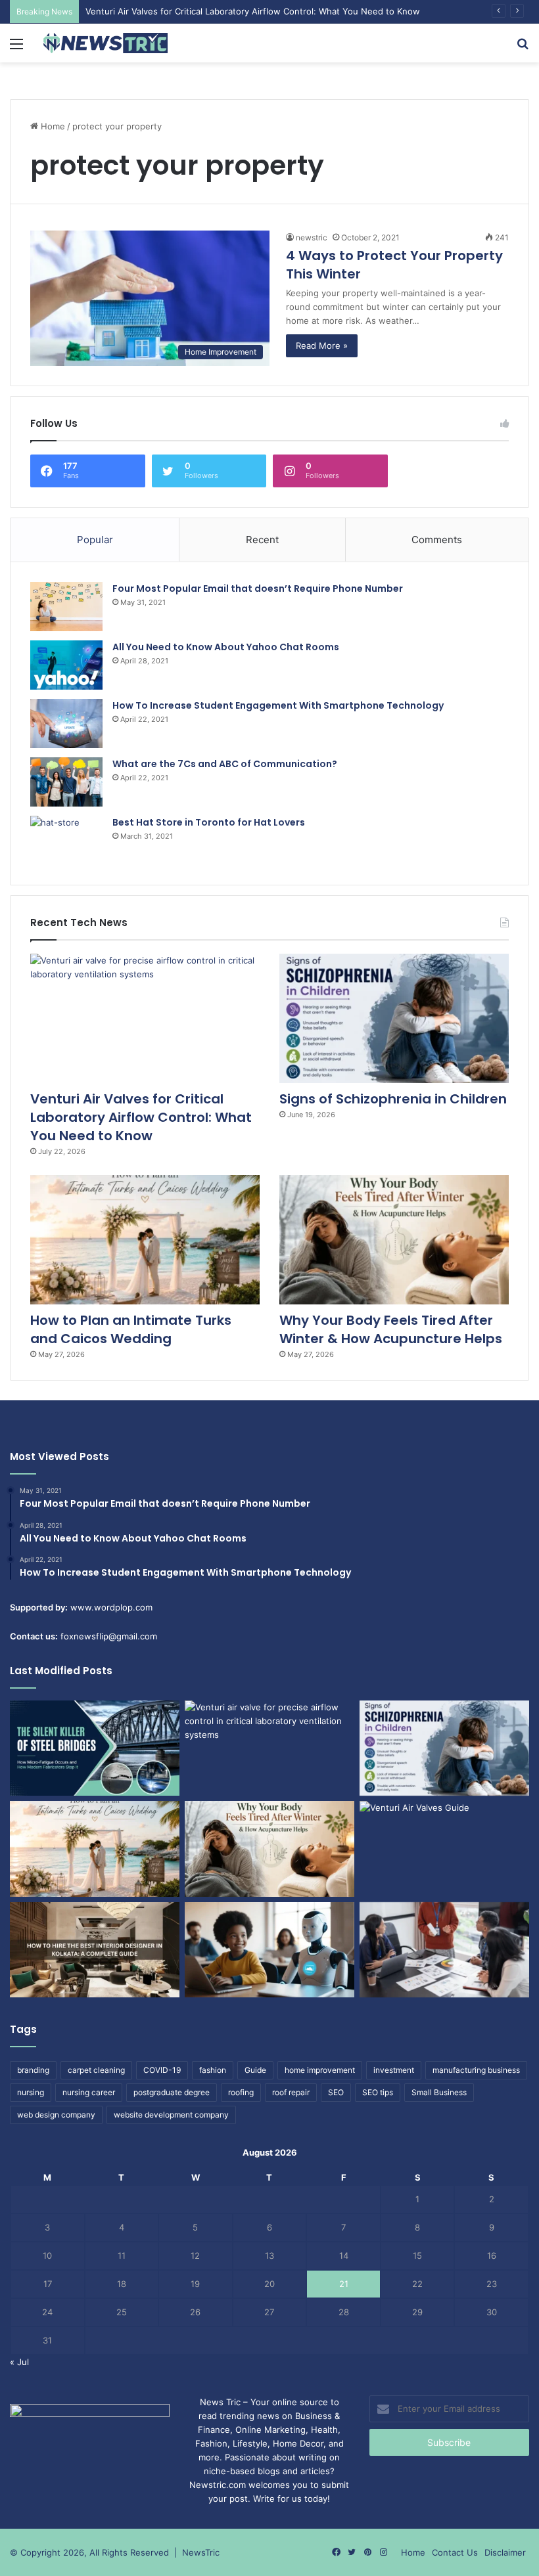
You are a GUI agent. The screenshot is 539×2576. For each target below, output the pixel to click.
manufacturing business (476, 2070)
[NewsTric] (105, 43)
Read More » (322, 345)
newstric (312, 237)
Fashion (211, 2443)
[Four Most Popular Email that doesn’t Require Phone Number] (66, 607)
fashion (213, 2070)
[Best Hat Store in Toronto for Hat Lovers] (66, 840)
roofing (241, 2092)
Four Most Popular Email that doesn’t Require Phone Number (258, 588)
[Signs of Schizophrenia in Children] (394, 1018)
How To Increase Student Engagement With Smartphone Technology (278, 705)
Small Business (439, 2092)
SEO (336, 2092)
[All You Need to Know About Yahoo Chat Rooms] (66, 665)
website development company (171, 2115)
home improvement (320, 2070)
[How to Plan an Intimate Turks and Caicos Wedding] (145, 1240)
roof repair (291, 2092)
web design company (56, 2115)
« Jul (19, 2362)
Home (52, 126)
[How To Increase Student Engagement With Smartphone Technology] (66, 723)
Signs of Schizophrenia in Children (393, 1099)
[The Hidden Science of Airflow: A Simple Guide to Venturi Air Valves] (444, 1849)
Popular (95, 540)
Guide (255, 2070)
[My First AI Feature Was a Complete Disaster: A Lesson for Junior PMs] (269, 1950)
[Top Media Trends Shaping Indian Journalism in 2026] (444, 1950)
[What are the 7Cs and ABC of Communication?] (66, 782)
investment (394, 2070)
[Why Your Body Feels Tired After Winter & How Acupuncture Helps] (394, 1240)
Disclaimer (505, 2552)
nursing (31, 2092)
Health (324, 2430)
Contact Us (455, 2552)
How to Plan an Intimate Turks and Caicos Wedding (131, 1329)
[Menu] (16, 48)
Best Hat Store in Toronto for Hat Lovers (209, 822)
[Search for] (523, 48)
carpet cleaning (96, 2070)
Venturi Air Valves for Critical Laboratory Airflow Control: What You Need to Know (253, 11)
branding (33, 2070)
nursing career (89, 2092)
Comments (437, 540)
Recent (262, 540)
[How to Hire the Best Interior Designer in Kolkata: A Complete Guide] (95, 1950)
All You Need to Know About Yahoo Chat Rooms (226, 647)
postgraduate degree (172, 2092)
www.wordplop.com (111, 1607)
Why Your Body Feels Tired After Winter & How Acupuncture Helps (391, 1329)
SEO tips (378, 2092)
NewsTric (201, 2552)
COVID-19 (162, 2070)
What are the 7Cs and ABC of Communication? (225, 764)
